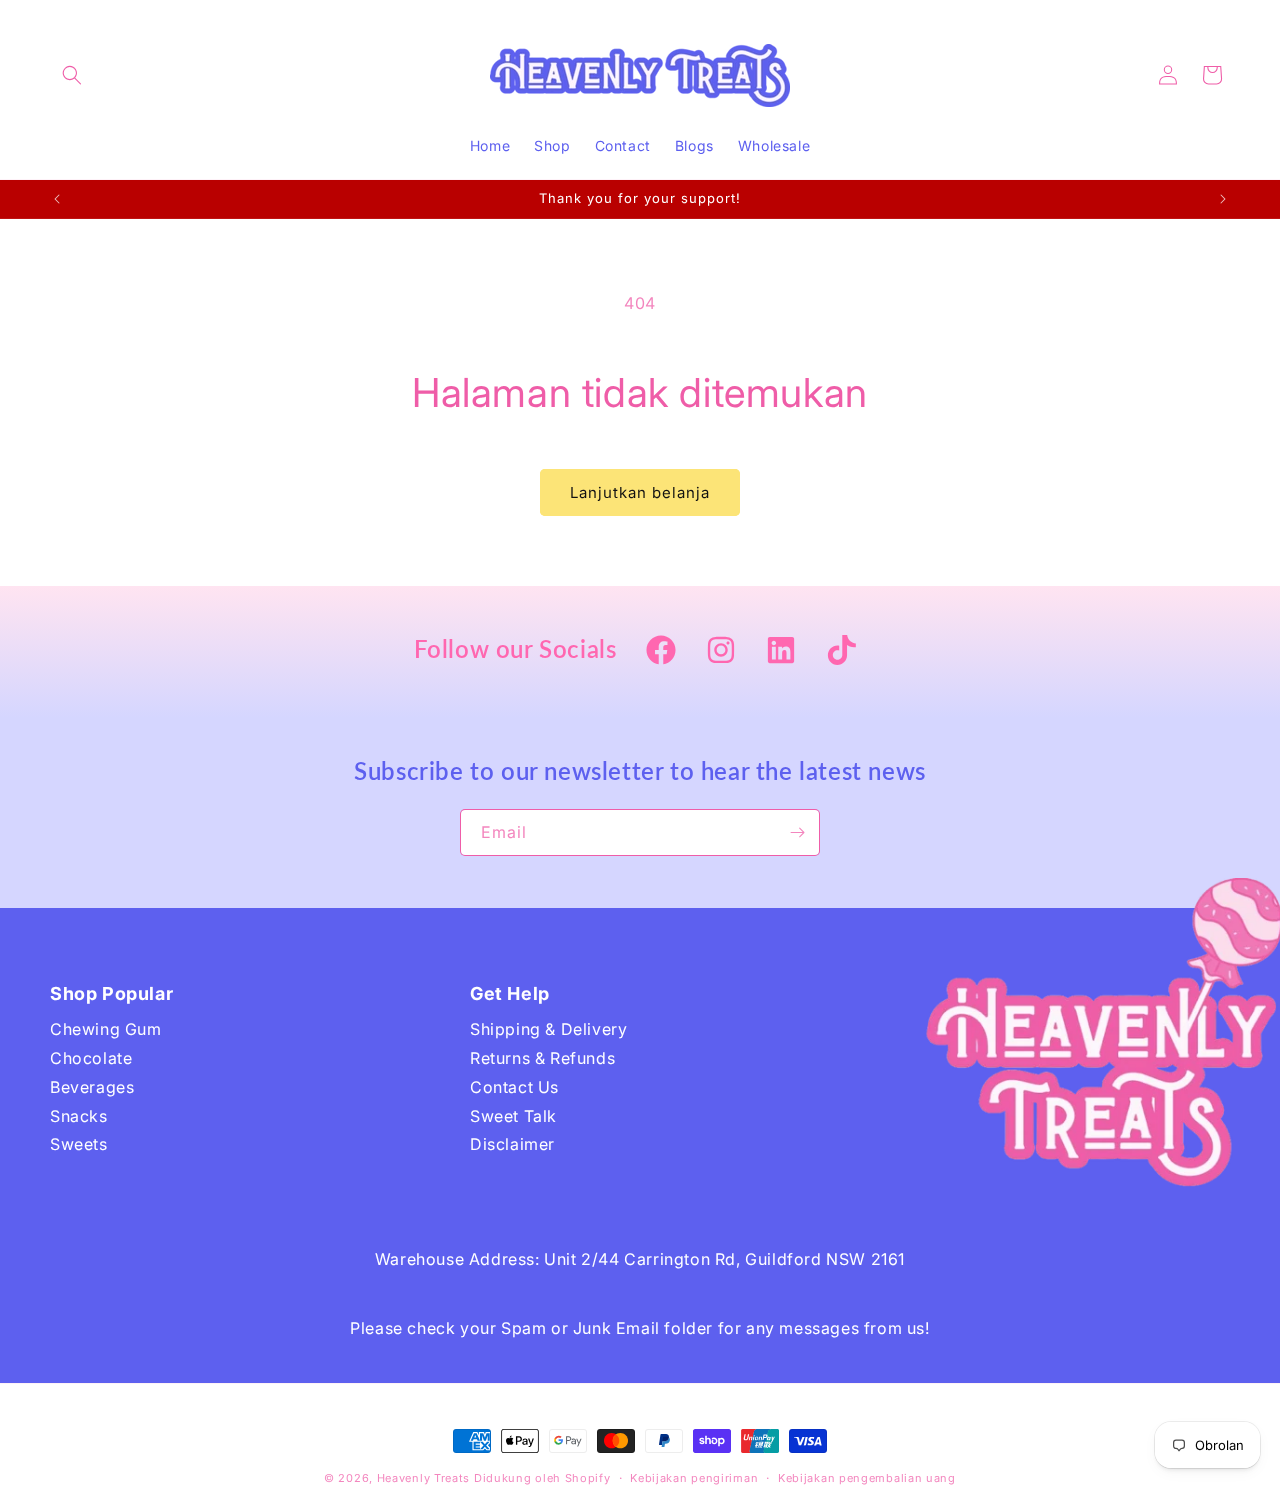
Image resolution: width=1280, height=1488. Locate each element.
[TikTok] (841, 652)
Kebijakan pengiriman (694, 1478)
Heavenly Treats (424, 1478)
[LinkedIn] (781, 652)
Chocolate (91, 1058)
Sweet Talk (513, 1116)
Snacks (79, 1116)
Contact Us (514, 1087)
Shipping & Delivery (548, 1029)
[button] (72, 75)
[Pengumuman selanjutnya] (1223, 199)
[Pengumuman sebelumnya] (57, 199)
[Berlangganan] (797, 832)
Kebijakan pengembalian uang (867, 1478)
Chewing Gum (106, 1029)
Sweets (79, 1144)
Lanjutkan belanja (640, 492)
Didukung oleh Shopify (542, 1478)
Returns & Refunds (542, 1058)
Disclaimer (512, 1144)
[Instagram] (721, 652)
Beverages (92, 1087)
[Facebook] (661, 652)
